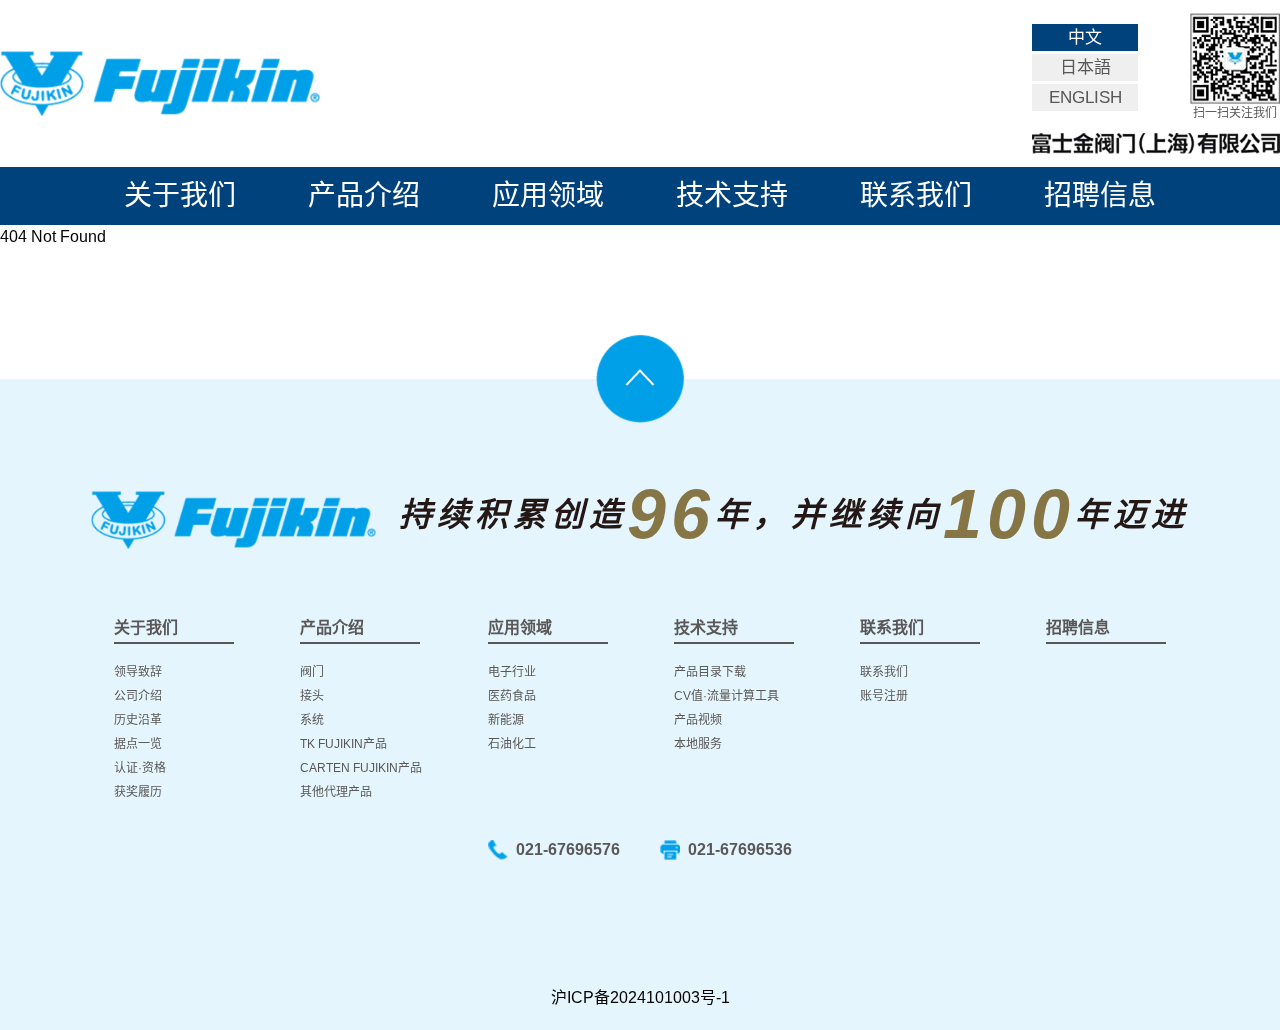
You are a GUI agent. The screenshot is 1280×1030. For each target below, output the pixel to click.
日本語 (1085, 67)
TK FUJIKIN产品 (343, 744)
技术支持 (732, 195)
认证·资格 (140, 768)
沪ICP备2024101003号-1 (640, 997)
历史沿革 (138, 720)
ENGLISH (1085, 97)
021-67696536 (740, 849)
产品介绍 (364, 195)
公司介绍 (138, 696)
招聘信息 (1100, 195)
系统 (312, 720)
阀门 (312, 672)
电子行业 (512, 672)
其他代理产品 (336, 792)
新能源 (506, 720)
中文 (1085, 37)
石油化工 (512, 744)
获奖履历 (138, 792)
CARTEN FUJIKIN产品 (361, 768)
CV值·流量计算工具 (726, 696)
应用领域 (548, 195)
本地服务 (698, 744)
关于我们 (180, 195)
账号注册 (884, 696)
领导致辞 (138, 672)
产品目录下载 (710, 672)
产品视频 (698, 720)
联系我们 (916, 195)
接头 (312, 696)
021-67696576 (568, 849)
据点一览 (138, 744)
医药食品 (512, 696)
